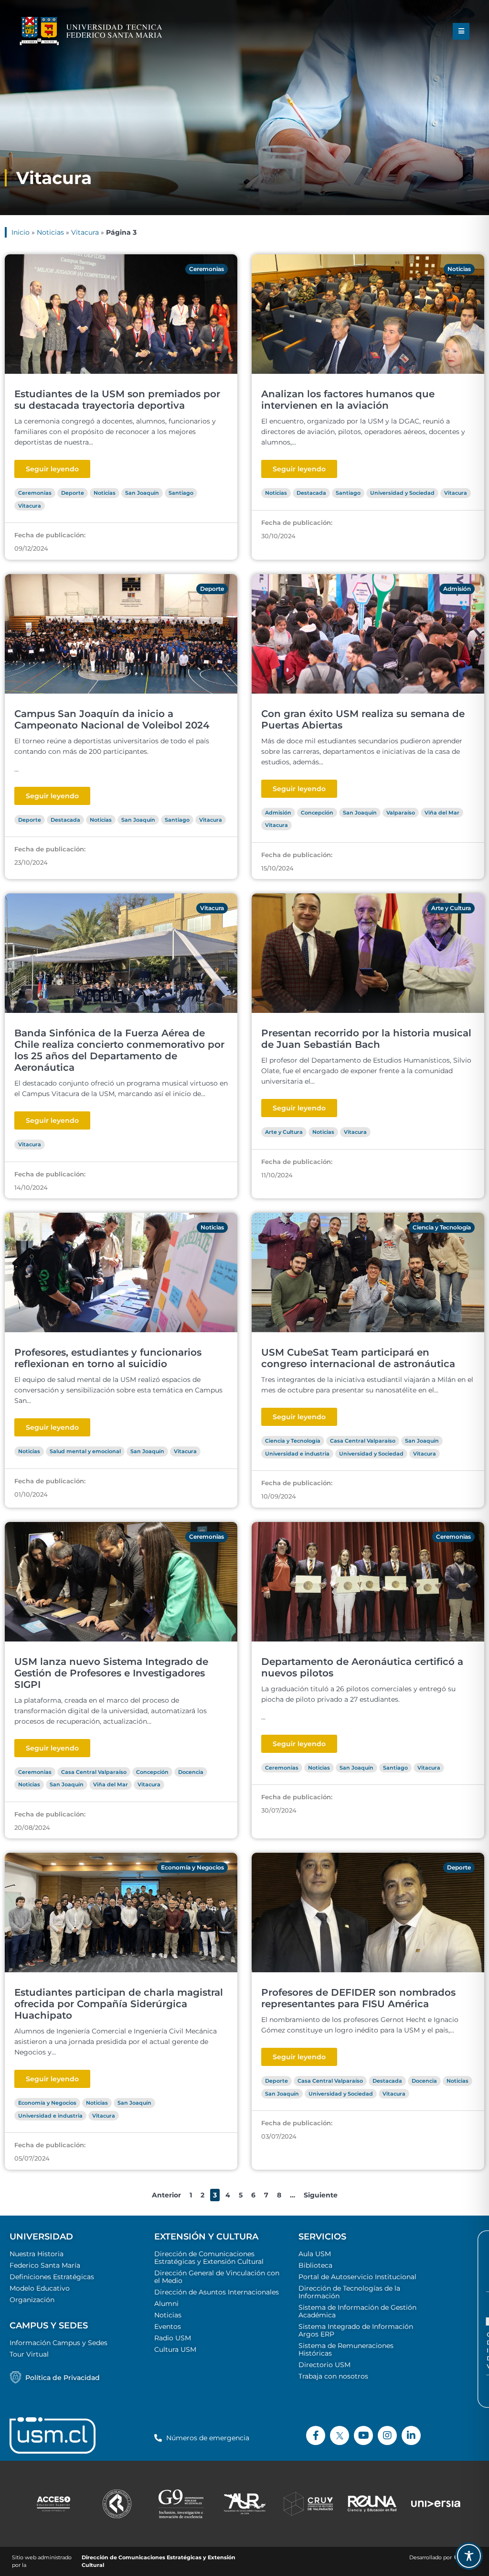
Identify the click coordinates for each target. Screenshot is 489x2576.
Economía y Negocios (192, 1867)
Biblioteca (315, 2265)
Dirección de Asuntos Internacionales (217, 2292)
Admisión (457, 589)
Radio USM (173, 2338)
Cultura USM (175, 2349)
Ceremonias (207, 269)
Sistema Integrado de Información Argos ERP (356, 2330)
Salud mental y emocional (85, 1451)
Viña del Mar (442, 813)
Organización (32, 2300)
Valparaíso (401, 813)
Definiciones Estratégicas (52, 2277)
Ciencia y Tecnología (442, 1227)
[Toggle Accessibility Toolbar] (469, 2556)
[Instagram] (387, 2435)
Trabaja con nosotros (333, 2376)
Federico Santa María (45, 2265)
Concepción (317, 813)
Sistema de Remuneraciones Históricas (346, 2349)
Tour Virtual (29, 2354)
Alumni (166, 2304)
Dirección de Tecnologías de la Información (349, 2292)
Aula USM (315, 2254)
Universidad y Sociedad (402, 493)
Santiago (181, 493)
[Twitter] (340, 2435)
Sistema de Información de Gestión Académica (357, 2311)
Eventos (168, 2326)
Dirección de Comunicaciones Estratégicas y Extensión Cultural (209, 2258)
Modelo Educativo (40, 2288)
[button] (461, 31)
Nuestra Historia (37, 2254)
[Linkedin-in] (411, 2435)
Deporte (73, 493)
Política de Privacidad (63, 2378)
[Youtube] (363, 2435)
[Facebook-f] (316, 2435)
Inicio (21, 232)
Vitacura (85, 232)
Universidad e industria (297, 1454)
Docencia (191, 1772)
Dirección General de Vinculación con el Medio (217, 2277)
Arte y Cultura (451, 908)
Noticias (50, 232)
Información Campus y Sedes (58, 2343)
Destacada (311, 493)
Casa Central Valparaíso (363, 1441)
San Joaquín (142, 493)
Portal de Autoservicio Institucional (357, 2277)
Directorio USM (324, 2365)
